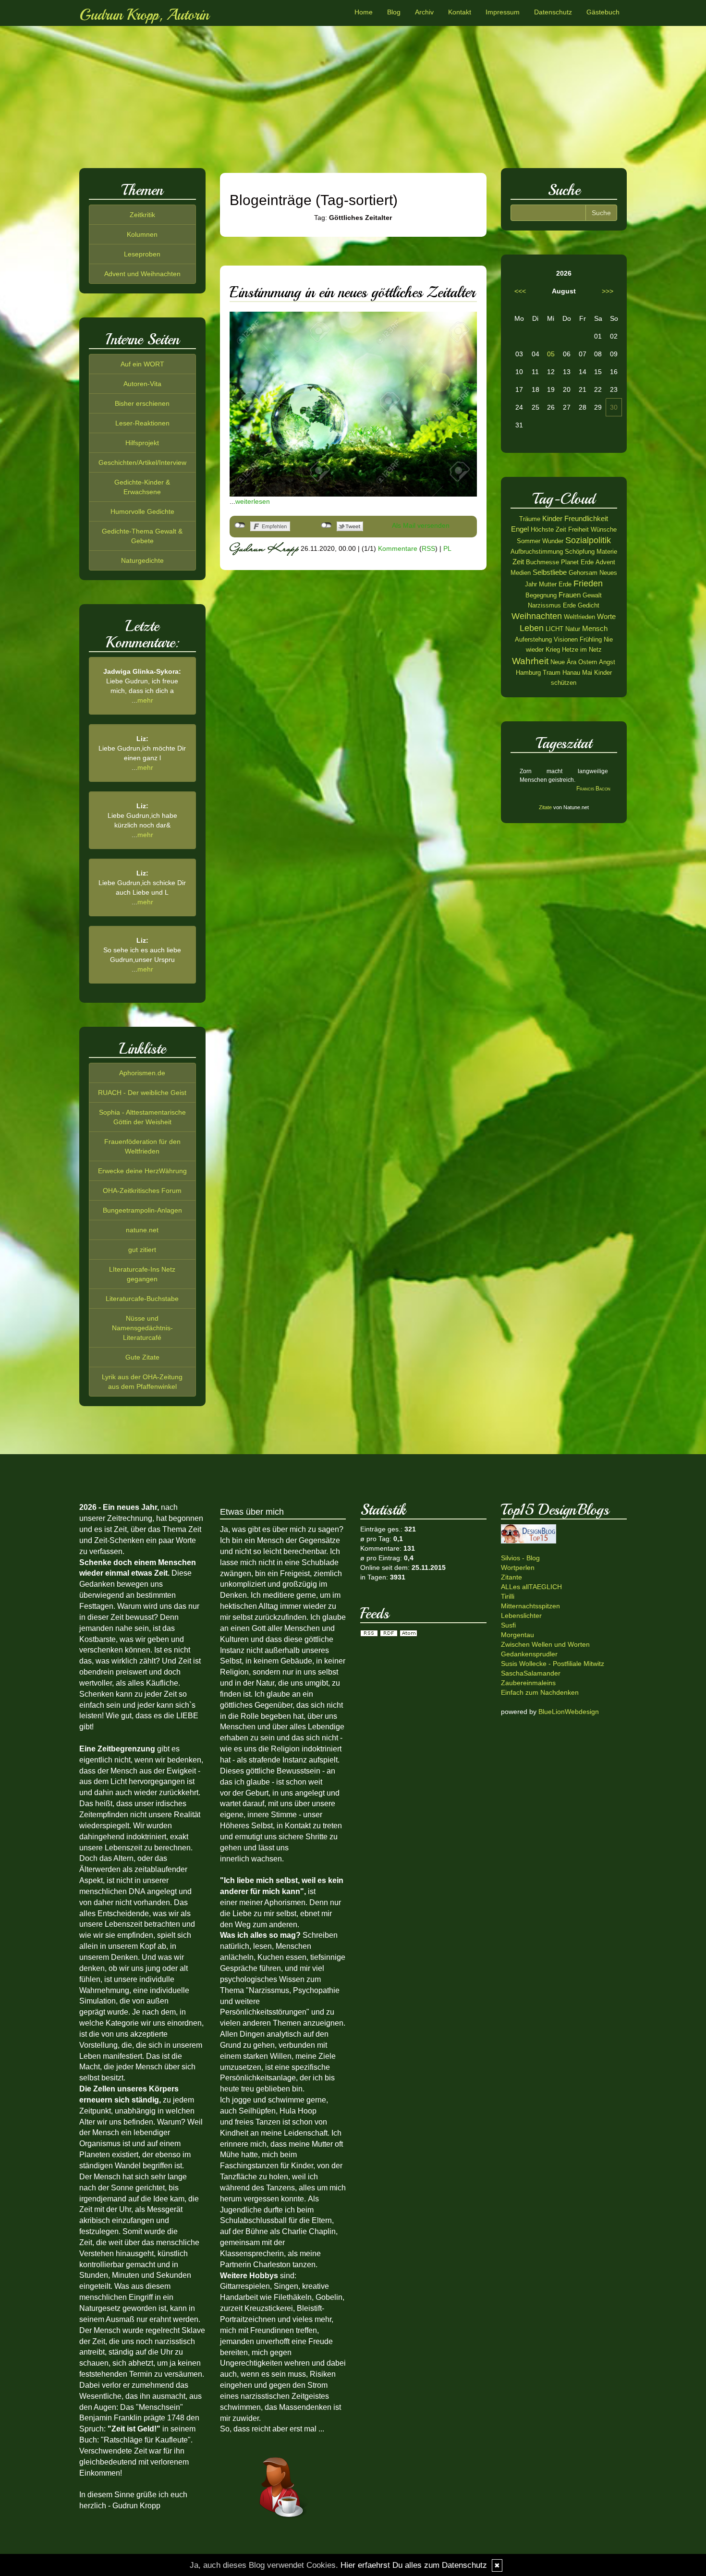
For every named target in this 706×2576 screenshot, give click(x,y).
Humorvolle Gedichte (142, 511)
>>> (608, 291)
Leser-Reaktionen (142, 423)
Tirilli (508, 1596)
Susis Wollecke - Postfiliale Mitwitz (553, 1664)
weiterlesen (253, 501)
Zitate (545, 807)
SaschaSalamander (531, 1673)
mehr (145, 700)
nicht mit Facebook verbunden (240, 525)
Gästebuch (603, 12)
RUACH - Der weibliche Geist (142, 1093)
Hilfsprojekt (142, 443)
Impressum (503, 12)
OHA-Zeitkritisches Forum (142, 1191)
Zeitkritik (142, 215)
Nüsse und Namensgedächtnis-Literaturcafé (142, 1328)
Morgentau (517, 1635)
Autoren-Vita (142, 384)
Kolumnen (142, 234)
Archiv (424, 12)
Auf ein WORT (142, 364)
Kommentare (398, 548)
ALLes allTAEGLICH (531, 1587)
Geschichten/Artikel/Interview (142, 462)
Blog (394, 12)
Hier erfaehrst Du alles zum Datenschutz (414, 2565)
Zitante (511, 1577)
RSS (428, 548)
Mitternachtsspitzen (530, 1606)
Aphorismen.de (142, 1073)
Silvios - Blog (520, 1558)
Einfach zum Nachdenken (540, 1692)
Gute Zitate (142, 1357)
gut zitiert (142, 1250)
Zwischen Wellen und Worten (545, 1644)
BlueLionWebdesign (569, 1712)
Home (364, 12)
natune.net (142, 1230)
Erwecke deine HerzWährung (142, 1171)
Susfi (508, 1625)
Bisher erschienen (142, 403)
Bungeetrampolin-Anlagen (142, 1210)
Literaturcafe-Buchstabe (142, 1299)
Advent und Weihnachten (142, 274)
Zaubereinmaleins (528, 1683)
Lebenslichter (521, 1616)
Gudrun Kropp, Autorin (144, 15)
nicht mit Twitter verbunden (326, 525)
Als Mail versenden (421, 525)
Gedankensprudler (529, 1654)
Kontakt (460, 12)
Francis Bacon (593, 789)
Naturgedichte (142, 560)
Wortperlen (518, 1567)
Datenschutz (553, 12)
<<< (520, 291)
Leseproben (142, 254)
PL (447, 548)
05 (551, 354)
